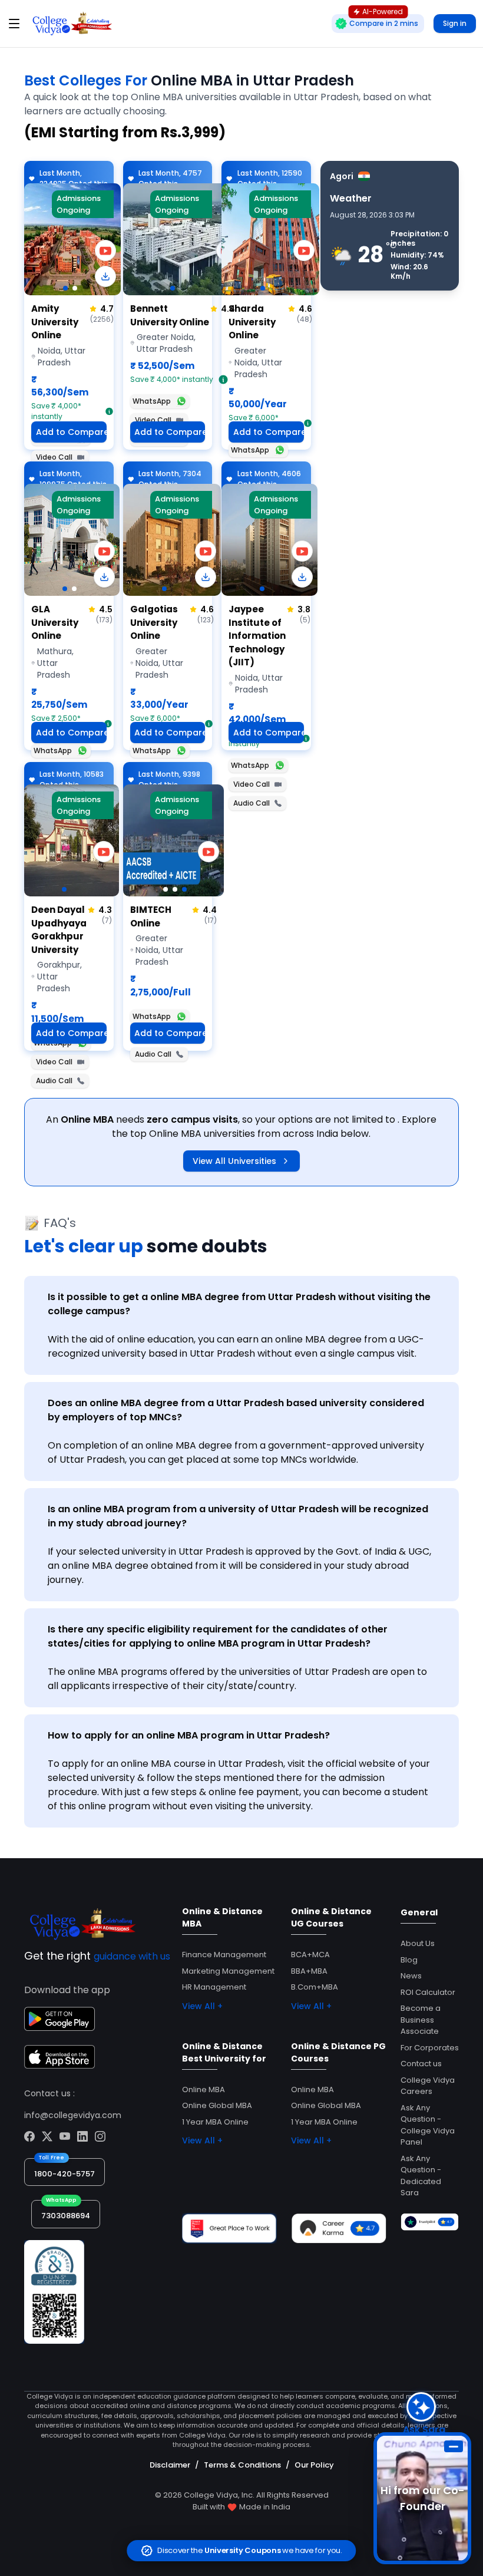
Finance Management (224, 1955)
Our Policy (314, 2465)
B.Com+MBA (315, 1987)
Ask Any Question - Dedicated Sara (421, 2176)
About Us (418, 1943)
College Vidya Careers (428, 2086)
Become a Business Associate (421, 2020)
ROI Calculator (428, 1992)
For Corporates (430, 2048)
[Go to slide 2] (75, 288)
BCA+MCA (310, 1955)
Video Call (54, 457)
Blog (409, 1960)
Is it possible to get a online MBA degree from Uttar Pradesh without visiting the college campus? (239, 1304)
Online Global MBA (217, 2105)
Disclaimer (170, 2465)
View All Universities (234, 1161)
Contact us (421, 2064)
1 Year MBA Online (215, 2122)
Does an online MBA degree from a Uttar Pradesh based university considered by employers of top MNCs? (236, 1410)
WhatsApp (152, 401)
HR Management (214, 1987)
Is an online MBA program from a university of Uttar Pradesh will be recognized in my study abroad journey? (238, 1516)
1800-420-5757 (64, 2174)
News (411, 1976)
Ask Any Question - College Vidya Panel (428, 2125)
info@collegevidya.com (73, 2115)
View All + (202, 2006)
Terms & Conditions (242, 2465)
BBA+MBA (309, 1971)
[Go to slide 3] (184, 889)
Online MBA (204, 2090)
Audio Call (252, 803)
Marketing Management (228, 1971)
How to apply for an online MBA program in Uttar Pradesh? (189, 1735)
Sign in (455, 23)
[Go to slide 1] (65, 288)
